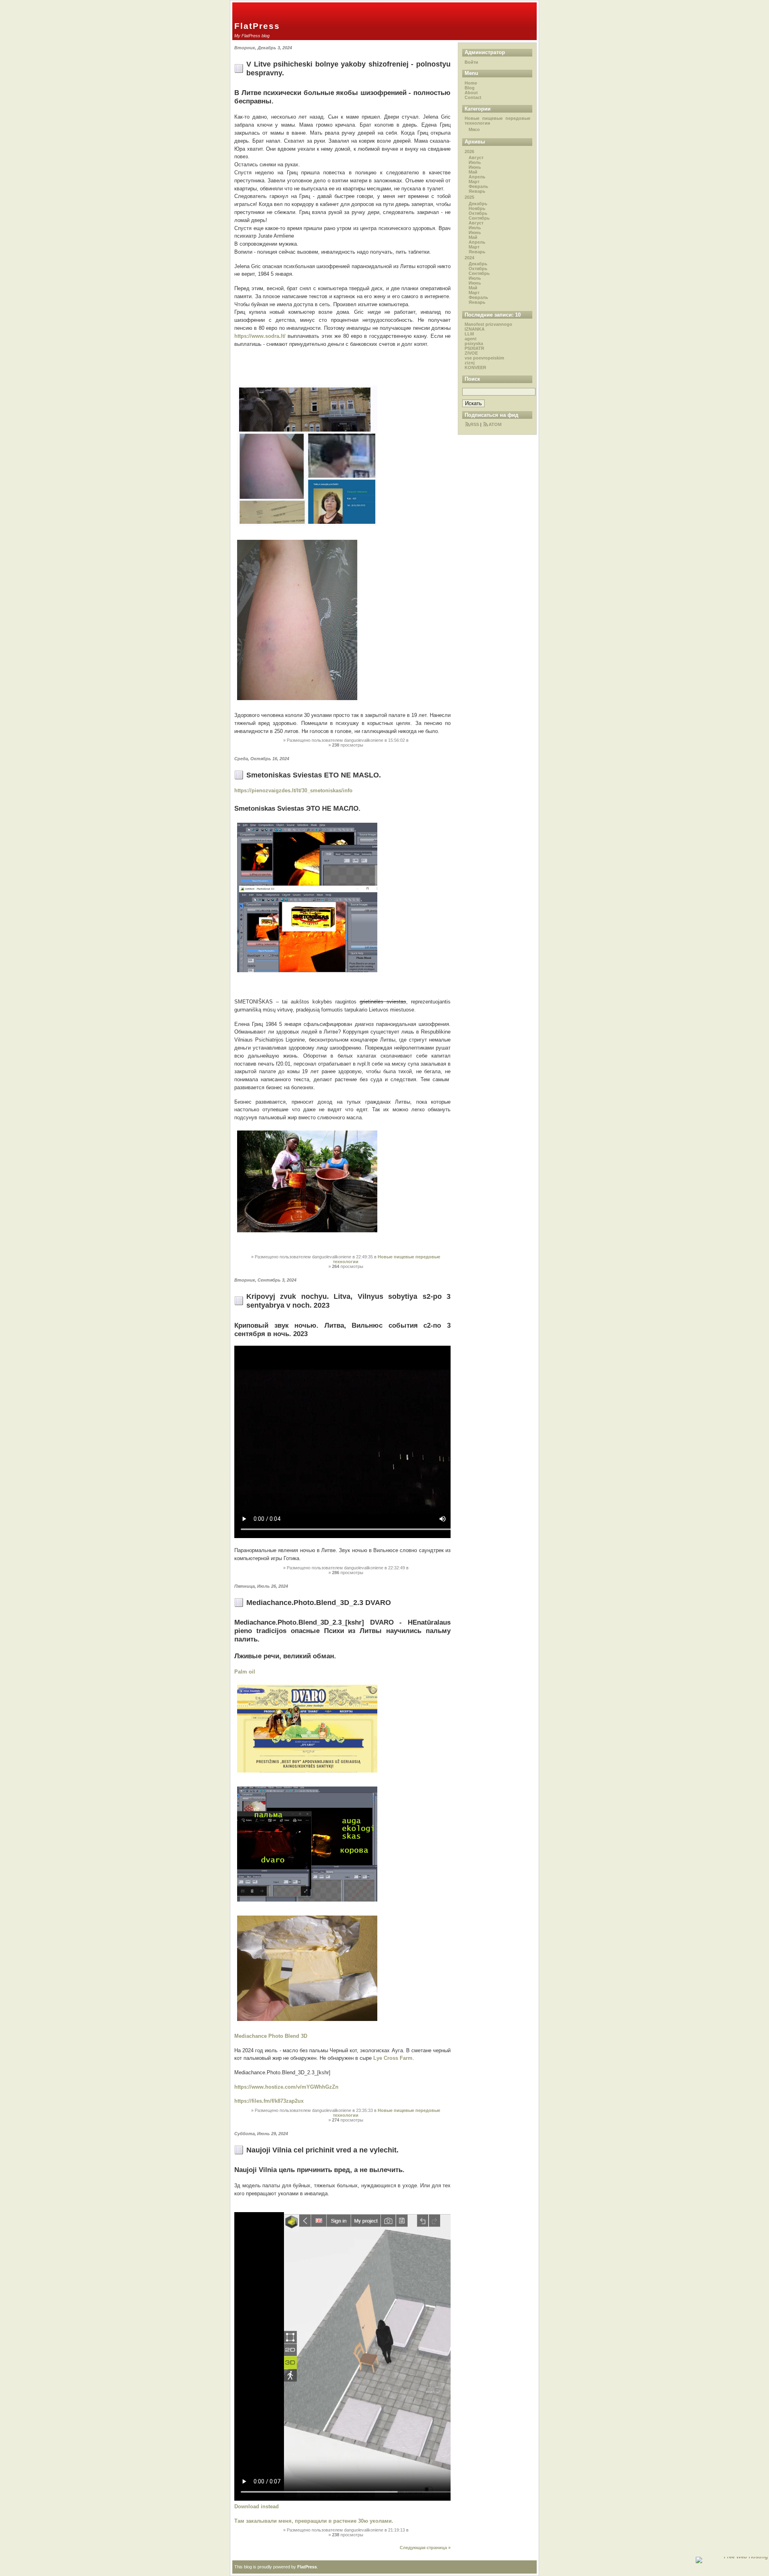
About (471, 93)
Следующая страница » (425, 2548)
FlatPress (257, 26)
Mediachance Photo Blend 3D (271, 2036)
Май (473, 172)
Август (476, 157)
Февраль (478, 186)
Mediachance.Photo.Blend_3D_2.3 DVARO (319, 1602)
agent (471, 339)
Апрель (477, 177)
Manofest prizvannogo (488, 324)
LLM (469, 334)
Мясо (474, 129)
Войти (471, 62)
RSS (475, 424)
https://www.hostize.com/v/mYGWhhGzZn (286, 2087)
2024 (469, 258)
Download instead (257, 2506)
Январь (477, 191)
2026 (469, 151)
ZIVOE (471, 353)
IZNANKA (475, 329)
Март (474, 182)
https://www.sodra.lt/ (260, 336)
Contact (473, 97)
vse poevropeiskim (484, 358)
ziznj (470, 363)
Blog (470, 88)
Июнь (475, 167)
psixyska (474, 343)
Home (471, 83)
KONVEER (475, 367)
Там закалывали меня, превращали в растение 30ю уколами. (315, 2521)
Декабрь (478, 204)
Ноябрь (477, 208)
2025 (469, 197)
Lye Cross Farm (393, 2058)
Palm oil (245, 1672)
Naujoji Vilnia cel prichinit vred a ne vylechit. (322, 2150)
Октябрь (478, 213)
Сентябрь (479, 218)
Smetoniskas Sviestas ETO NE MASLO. (314, 775)
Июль (475, 162)
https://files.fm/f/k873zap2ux (269, 2101)
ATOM (495, 424)
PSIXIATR (474, 348)
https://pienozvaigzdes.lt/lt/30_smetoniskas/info (293, 790)
